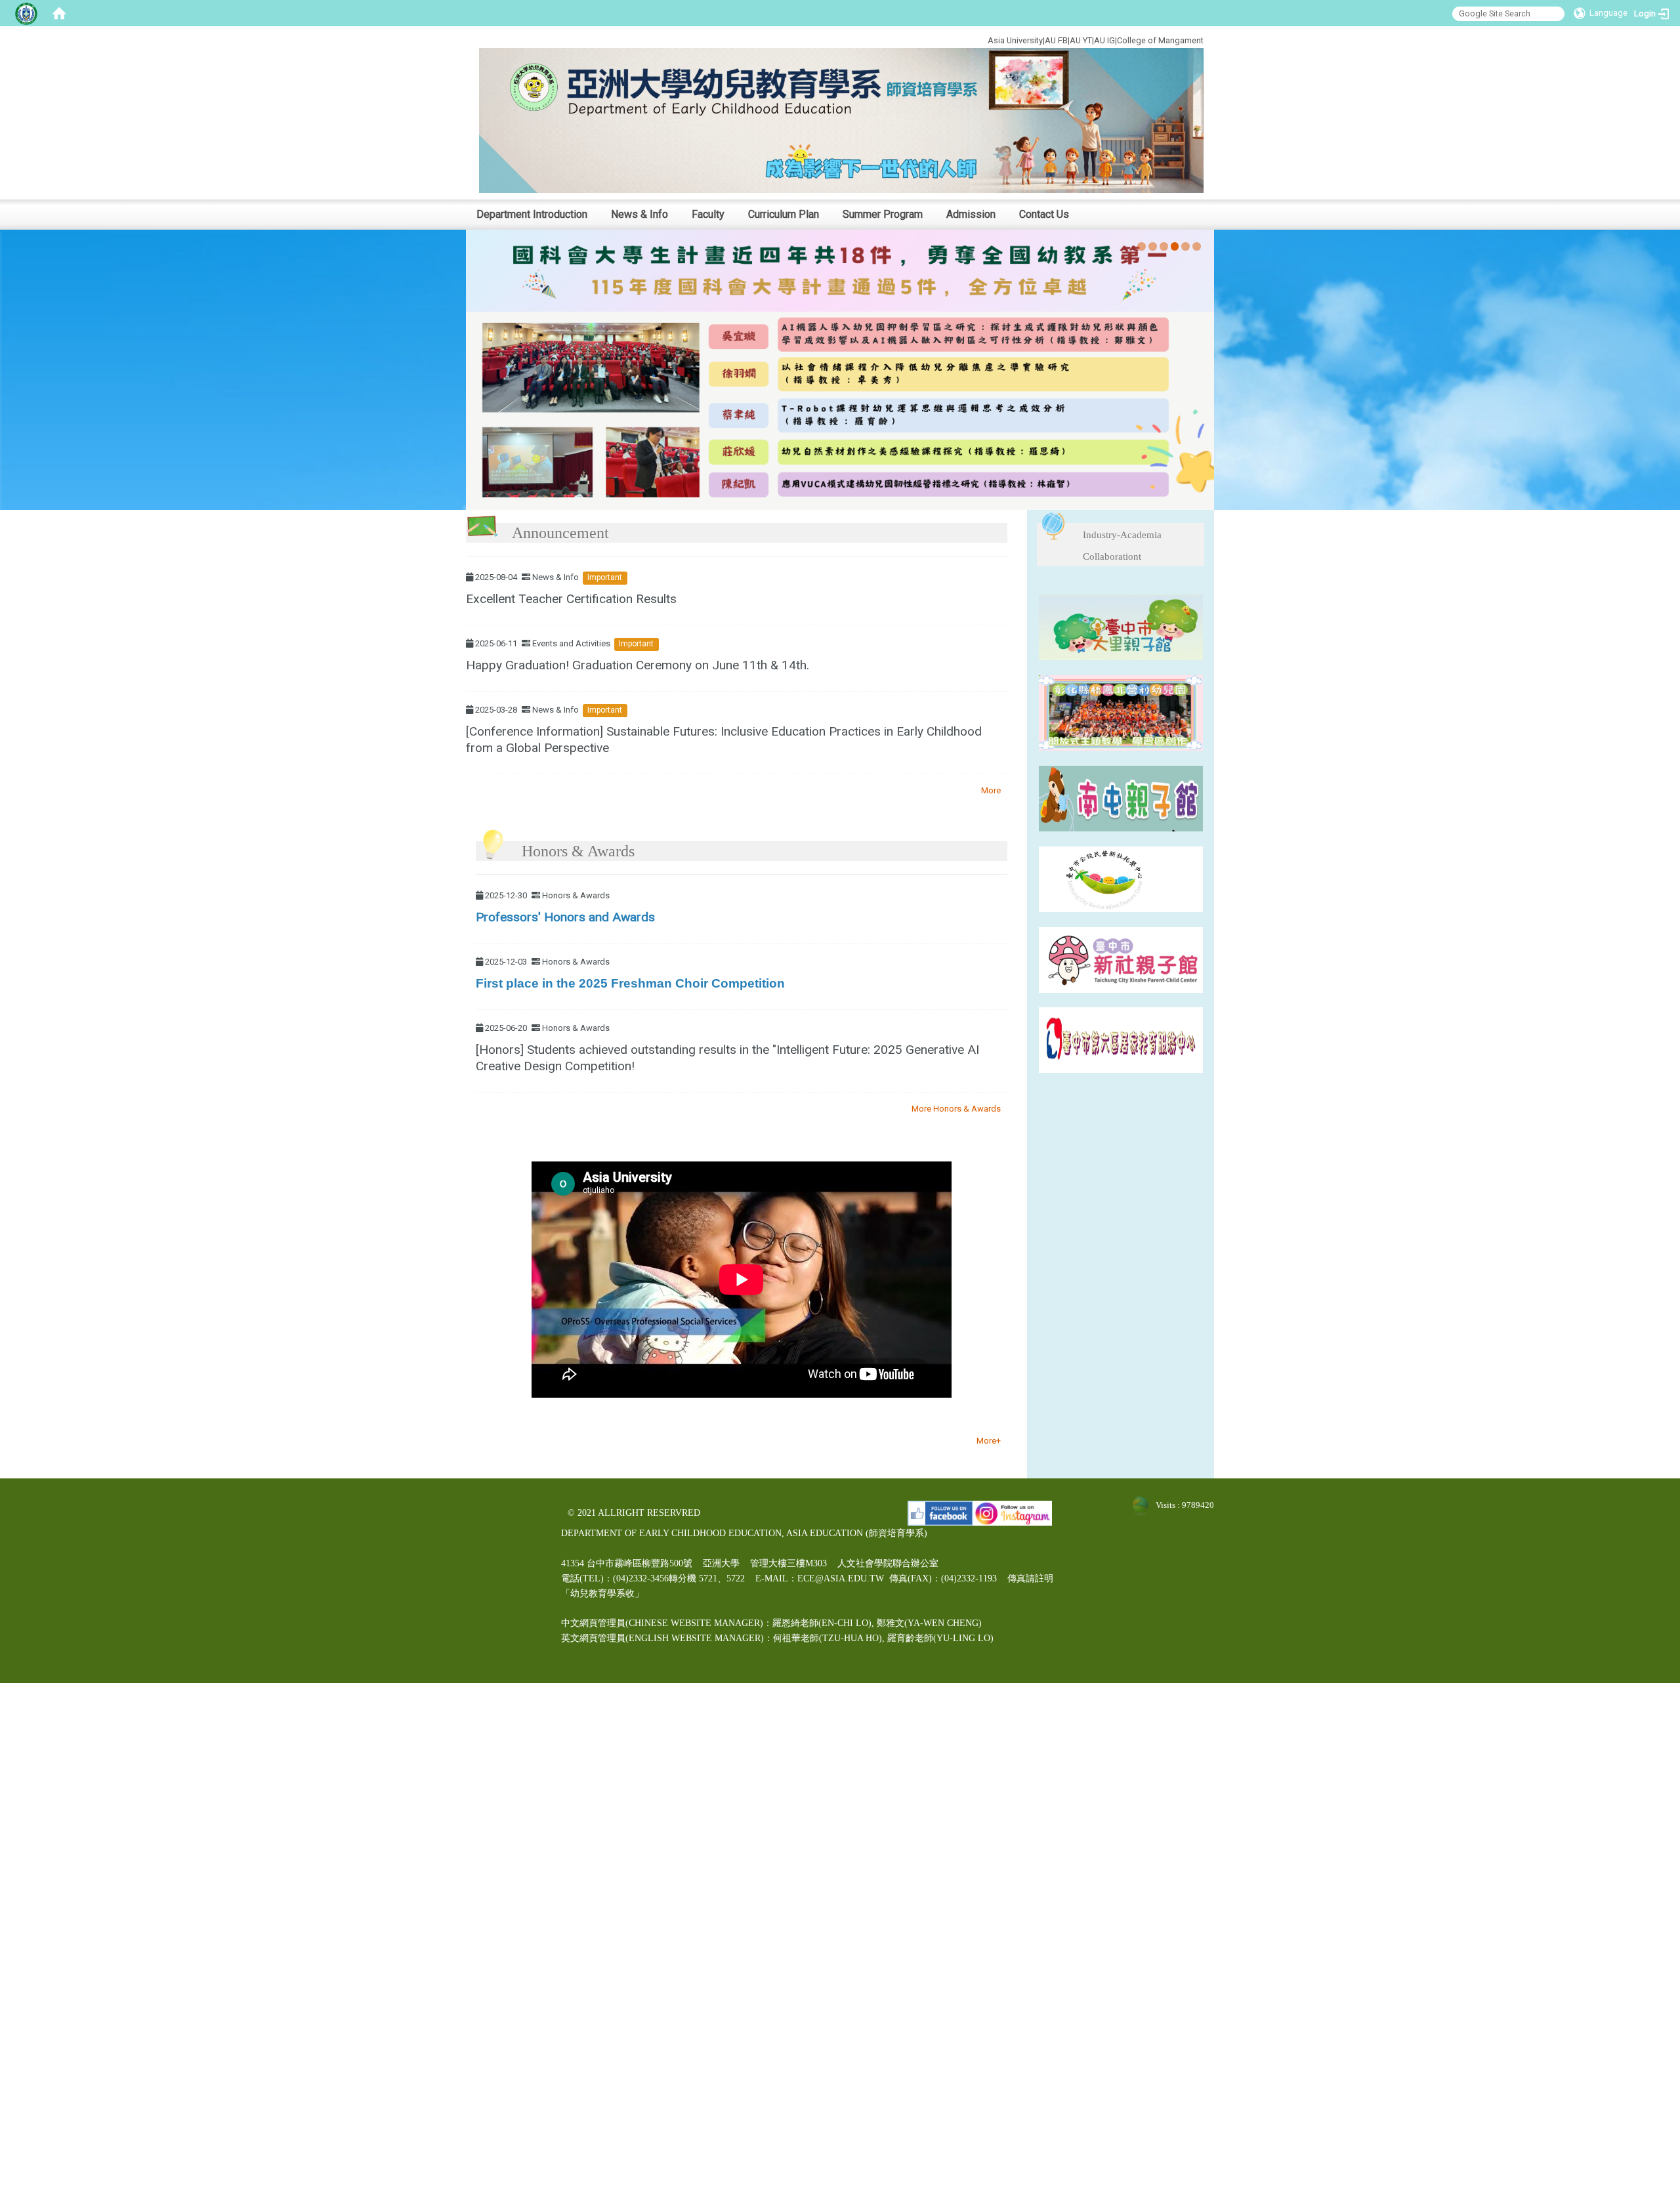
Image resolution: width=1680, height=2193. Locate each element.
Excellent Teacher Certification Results (571, 599)
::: (943, 38)
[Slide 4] (1175, 246)
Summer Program (883, 214)
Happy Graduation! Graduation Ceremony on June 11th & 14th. (638, 665)
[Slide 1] (1142, 246)
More (991, 790)
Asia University (1015, 40)
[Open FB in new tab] (940, 1513)
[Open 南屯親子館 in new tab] (1121, 798)
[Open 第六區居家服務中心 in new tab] (1121, 1040)
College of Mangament (1160, 40)
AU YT (1081, 40)
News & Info (640, 214)
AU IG (1104, 40)
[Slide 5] (1186, 246)
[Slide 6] (1197, 246)
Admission (971, 214)
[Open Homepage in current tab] (59, 13)
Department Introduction (532, 214)
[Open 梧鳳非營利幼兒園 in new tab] (1121, 712)
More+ (989, 1441)
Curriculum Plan (784, 214)
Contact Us (1044, 214)
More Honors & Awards (956, 1109)
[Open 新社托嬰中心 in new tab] (1121, 878)
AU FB (1056, 40)
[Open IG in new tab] (1013, 1513)
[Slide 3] (1164, 246)
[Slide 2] (1153, 246)
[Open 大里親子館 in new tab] (1121, 626)
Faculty (708, 214)
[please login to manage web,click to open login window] (26, 13)
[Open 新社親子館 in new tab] (1121, 959)
